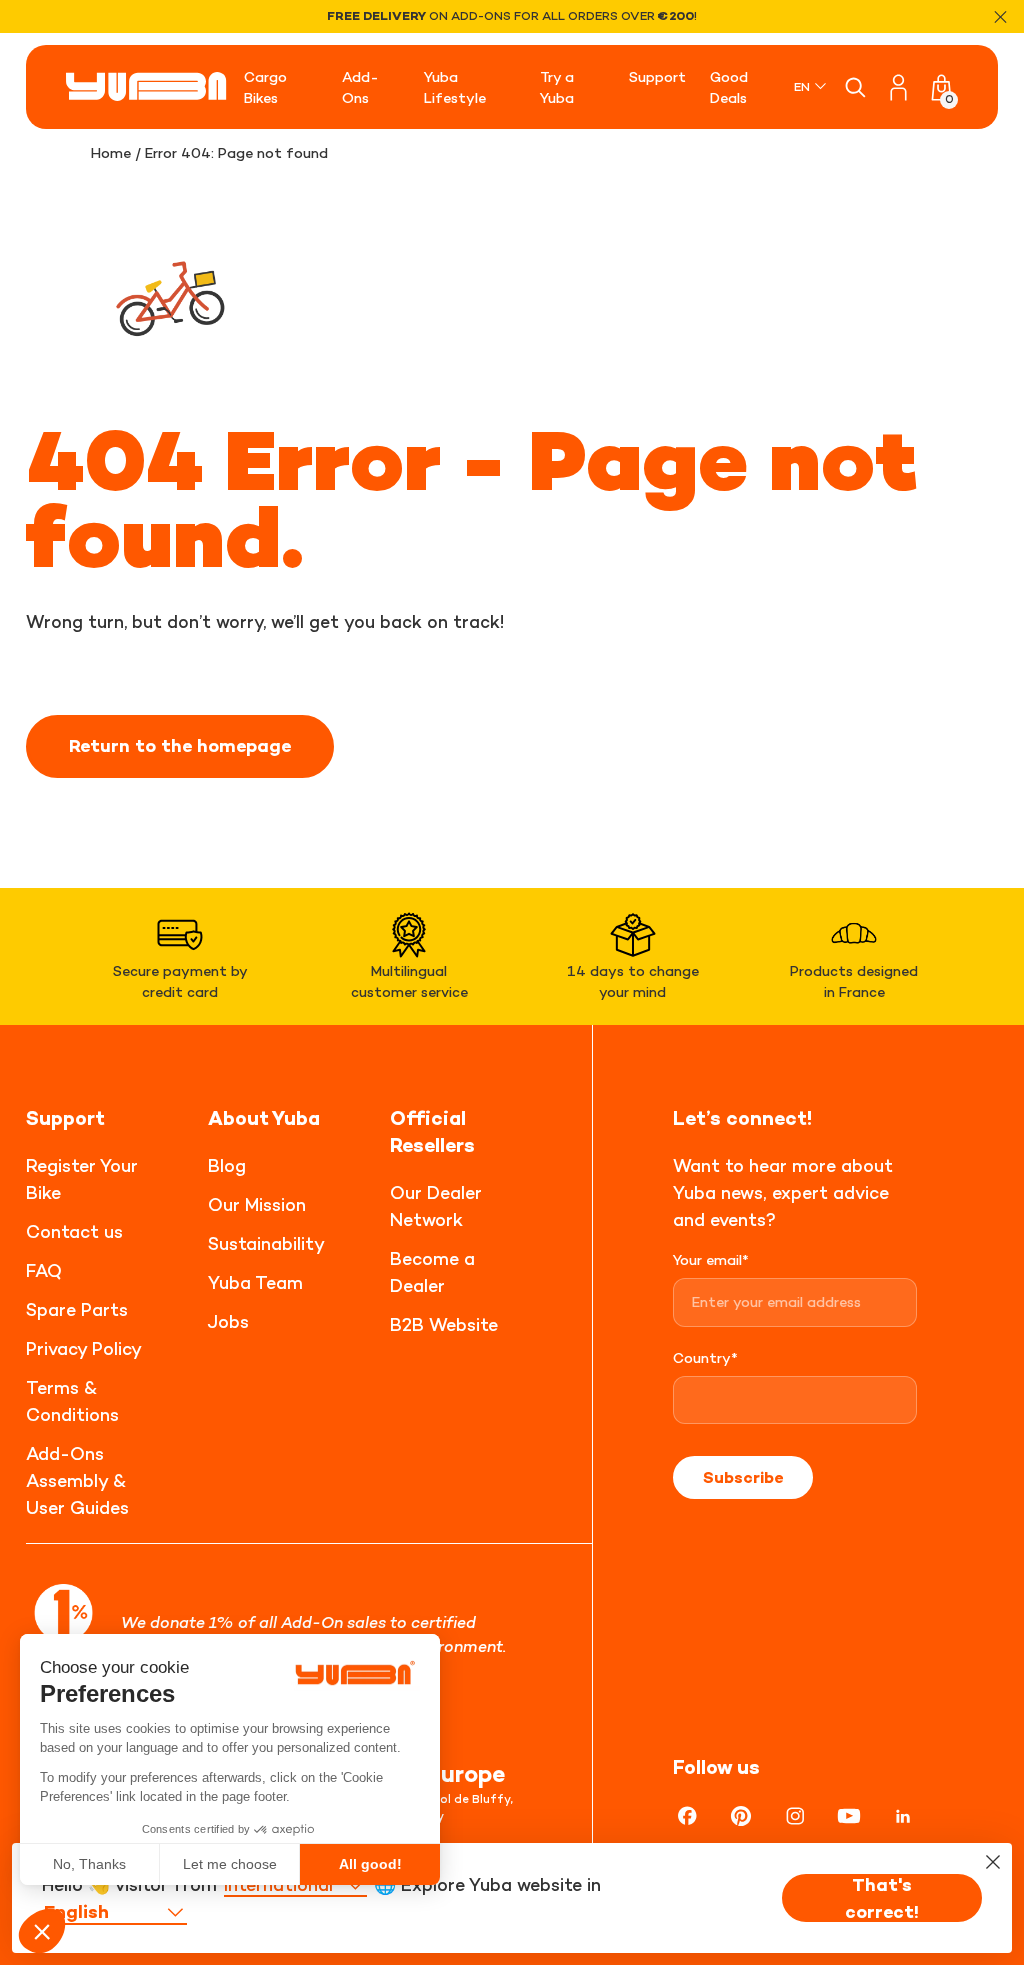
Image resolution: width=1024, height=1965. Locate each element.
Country (705, 1357)
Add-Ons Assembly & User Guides (77, 1480)
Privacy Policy (84, 1348)
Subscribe (743, 1477)
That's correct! (882, 1898)
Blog (227, 1165)
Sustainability (266, 1243)
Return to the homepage (180, 746)
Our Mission (257, 1204)
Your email (711, 1259)
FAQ (44, 1270)
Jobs (228, 1321)
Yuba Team (255, 1282)
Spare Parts (77, 1309)
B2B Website (444, 1324)
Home (111, 152)
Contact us (74, 1231)
